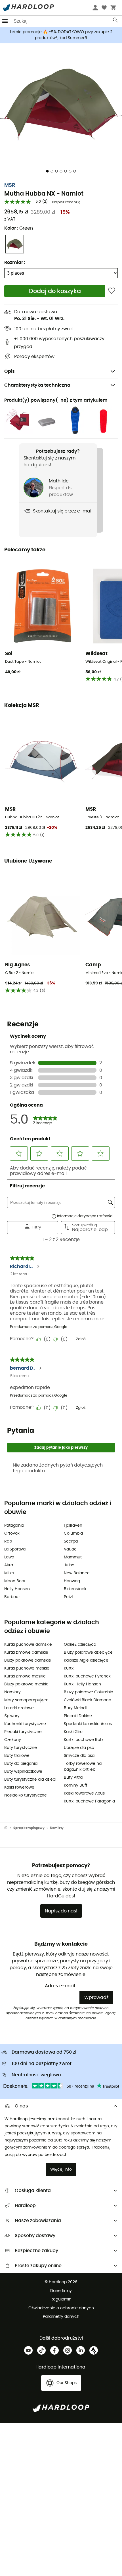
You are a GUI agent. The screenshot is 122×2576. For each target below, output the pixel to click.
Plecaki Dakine (78, 1716)
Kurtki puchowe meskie (27, 1668)
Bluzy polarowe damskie (28, 1660)
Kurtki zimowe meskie (25, 1676)
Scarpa (71, 1541)
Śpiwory (12, 1716)
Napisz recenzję (66, 202)
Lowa (9, 1557)
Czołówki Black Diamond (88, 1700)
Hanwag (72, 1581)
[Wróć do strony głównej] (9, 1828)
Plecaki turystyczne (23, 1732)
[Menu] (5, 21)
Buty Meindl (75, 1708)
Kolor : (19, 228)
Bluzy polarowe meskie (26, 1684)
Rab (8, 1541)
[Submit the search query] (116, 21)
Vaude (70, 1549)
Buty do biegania (21, 1764)
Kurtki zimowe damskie (26, 1653)
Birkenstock (75, 1589)
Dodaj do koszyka (55, 291)
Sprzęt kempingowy (29, 1828)
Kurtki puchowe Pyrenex (87, 1676)
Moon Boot (15, 1581)
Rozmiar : (15, 262)
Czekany (13, 1740)
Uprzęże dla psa (79, 1748)
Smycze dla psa (79, 1756)
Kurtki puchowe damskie (28, 1645)
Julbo (69, 1565)
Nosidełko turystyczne (26, 1795)
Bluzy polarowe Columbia (89, 1692)
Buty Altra (73, 1778)
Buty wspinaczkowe (23, 1772)
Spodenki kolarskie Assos (88, 1724)
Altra (9, 1565)
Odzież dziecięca (80, 1645)
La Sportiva (15, 1549)
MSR (10, 185)
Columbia (73, 1533)
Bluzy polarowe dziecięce (88, 1653)
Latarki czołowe (19, 1708)
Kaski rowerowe (19, 1787)
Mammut (73, 1557)
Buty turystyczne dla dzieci (30, 1780)
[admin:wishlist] (112, 291)
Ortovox (12, 1533)
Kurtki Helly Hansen (82, 1684)
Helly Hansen (17, 1589)
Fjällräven (73, 1526)
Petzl (68, 1597)
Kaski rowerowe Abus (84, 1793)
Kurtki (69, 1668)
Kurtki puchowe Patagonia (89, 1801)
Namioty (12, 1692)
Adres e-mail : (61, 1986)
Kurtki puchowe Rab (83, 1740)
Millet (9, 1573)
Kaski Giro (73, 1732)
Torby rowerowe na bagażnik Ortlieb (83, 1767)
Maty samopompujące (26, 1700)
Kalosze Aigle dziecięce (86, 1660)
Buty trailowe (17, 1756)
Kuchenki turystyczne (25, 1724)
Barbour (12, 1597)
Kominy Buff (76, 1785)
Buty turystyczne (21, 1748)
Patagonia (14, 1526)
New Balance (77, 1573)
